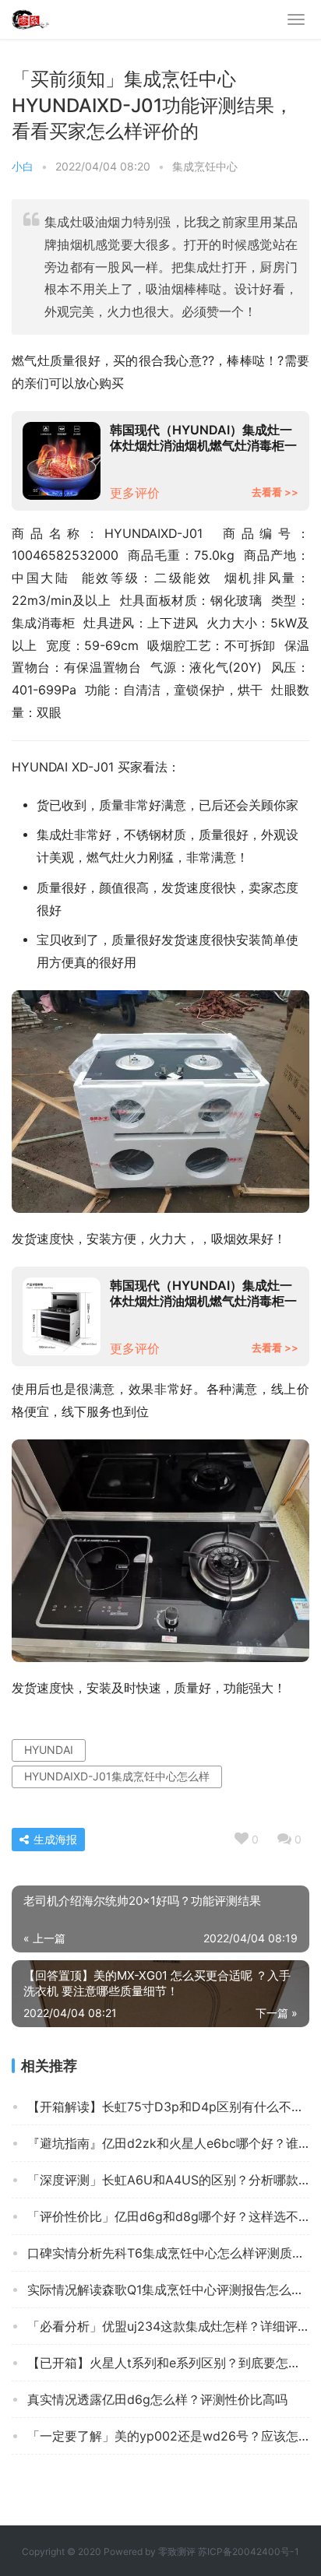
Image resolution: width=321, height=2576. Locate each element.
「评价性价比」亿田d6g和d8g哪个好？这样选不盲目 (168, 2216)
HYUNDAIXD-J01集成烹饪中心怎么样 (117, 1776)
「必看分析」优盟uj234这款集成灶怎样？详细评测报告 (168, 2326)
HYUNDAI (49, 1750)
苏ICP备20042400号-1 (249, 2551)
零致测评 (177, 2551)
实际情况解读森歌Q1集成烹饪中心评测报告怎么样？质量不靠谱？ (168, 2290)
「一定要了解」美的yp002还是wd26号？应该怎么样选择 (168, 2436)
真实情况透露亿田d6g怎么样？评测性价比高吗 (157, 2399)
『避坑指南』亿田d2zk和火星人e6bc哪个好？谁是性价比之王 (168, 2143)
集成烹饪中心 (205, 166)
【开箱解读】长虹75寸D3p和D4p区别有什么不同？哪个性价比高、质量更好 (168, 2107)
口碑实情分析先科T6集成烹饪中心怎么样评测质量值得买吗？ (168, 2253)
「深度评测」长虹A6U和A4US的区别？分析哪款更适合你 (168, 2180)
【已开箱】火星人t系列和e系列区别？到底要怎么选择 (168, 2363)
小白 (23, 166)
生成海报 (54, 1839)
